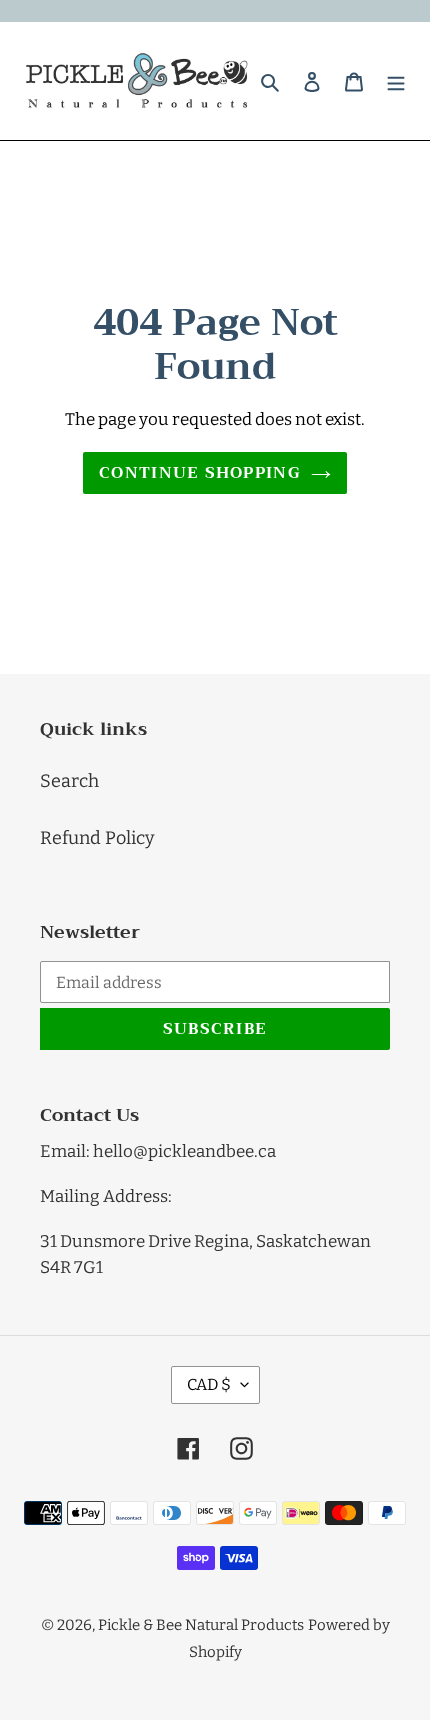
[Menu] (396, 80)
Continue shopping (200, 473)
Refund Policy (97, 838)
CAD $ (209, 1384)
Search (69, 781)
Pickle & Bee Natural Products (201, 1625)
